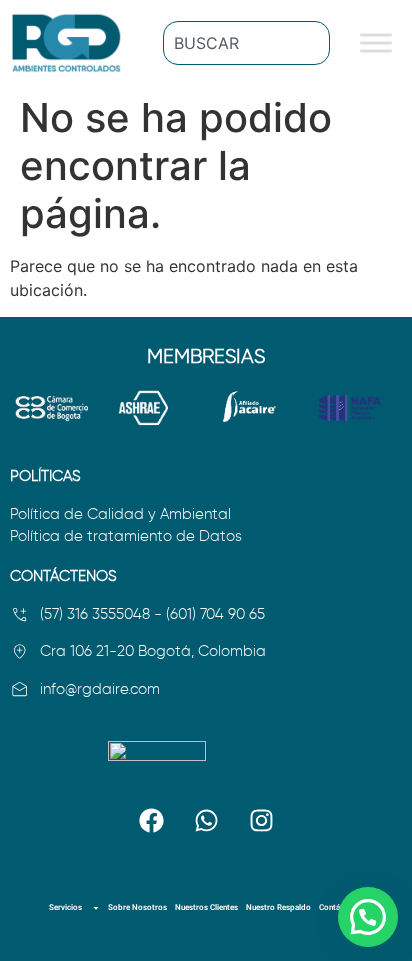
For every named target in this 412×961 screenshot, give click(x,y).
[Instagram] (261, 820)
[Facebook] (151, 820)
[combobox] (246, 43)
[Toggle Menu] (376, 43)
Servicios (65, 907)
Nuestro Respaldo (278, 907)
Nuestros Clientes (206, 907)
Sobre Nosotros (137, 907)
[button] (368, 917)
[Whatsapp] (206, 820)
